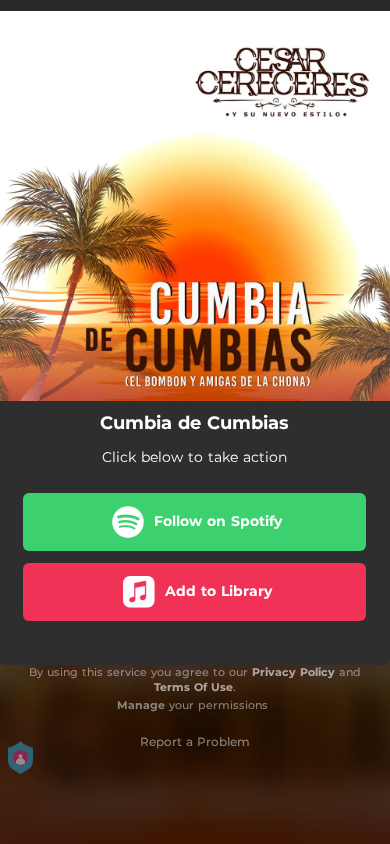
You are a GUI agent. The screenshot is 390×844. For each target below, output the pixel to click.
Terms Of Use (193, 687)
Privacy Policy (293, 672)
